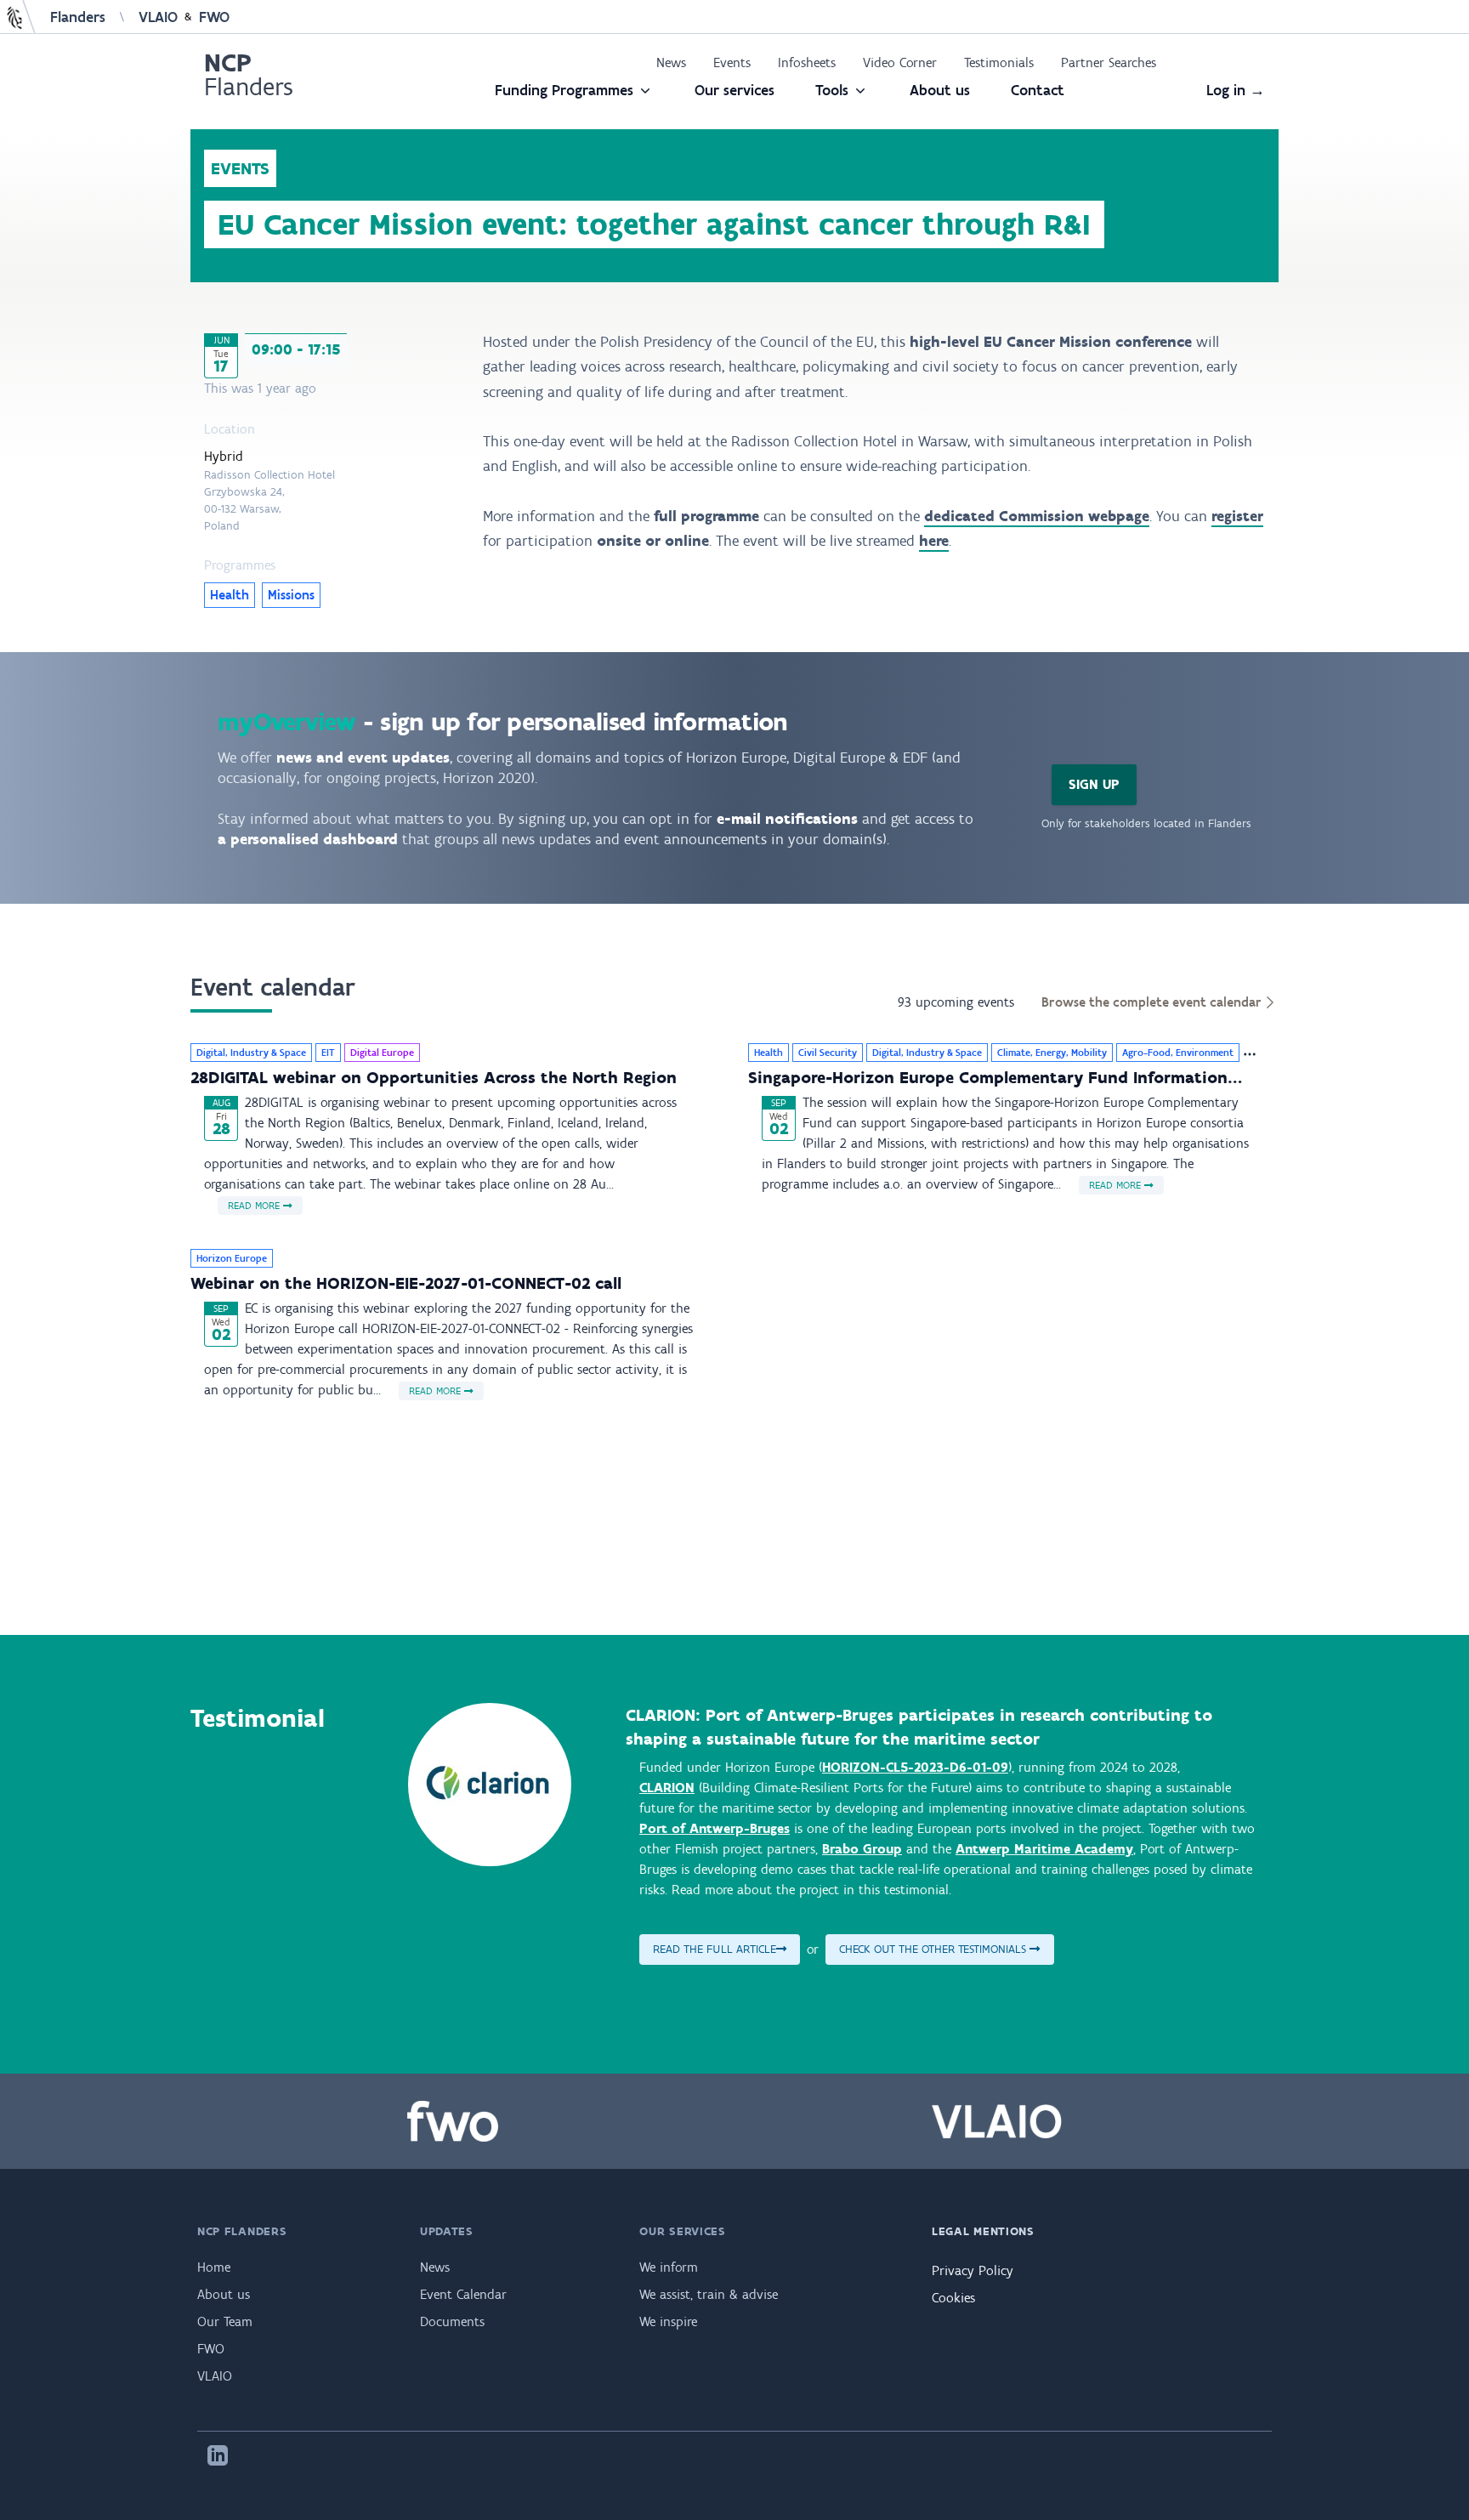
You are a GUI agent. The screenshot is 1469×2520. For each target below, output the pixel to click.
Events (732, 62)
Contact (1038, 90)
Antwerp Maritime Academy (1044, 1849)
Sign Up (1094, 784)
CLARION (667, 1788)
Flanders (78, 17)
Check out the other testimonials (934, 1949)
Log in (1236, 90)
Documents (452, 2321)
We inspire (668, 2321)
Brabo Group (862, 1849)
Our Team (225, 2321)
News (671, 62)
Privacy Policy (973, 2270)
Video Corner (900, 62)
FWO (214, 17)
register (1237, 516)
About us (940, 90)
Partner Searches (1109, 62)
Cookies (953, 2298)
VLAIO (158, 17)
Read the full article (715, 1949)
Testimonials (999, 62)
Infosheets (807, 62)
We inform (669, 2267)
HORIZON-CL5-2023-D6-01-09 (915, 1767)
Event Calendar (463, 2294)
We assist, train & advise (709, 2294)
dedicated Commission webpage (1037, 516)
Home (214, 2267)
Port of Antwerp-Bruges (715, 1828)
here (934, 541)
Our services (734, 90)
